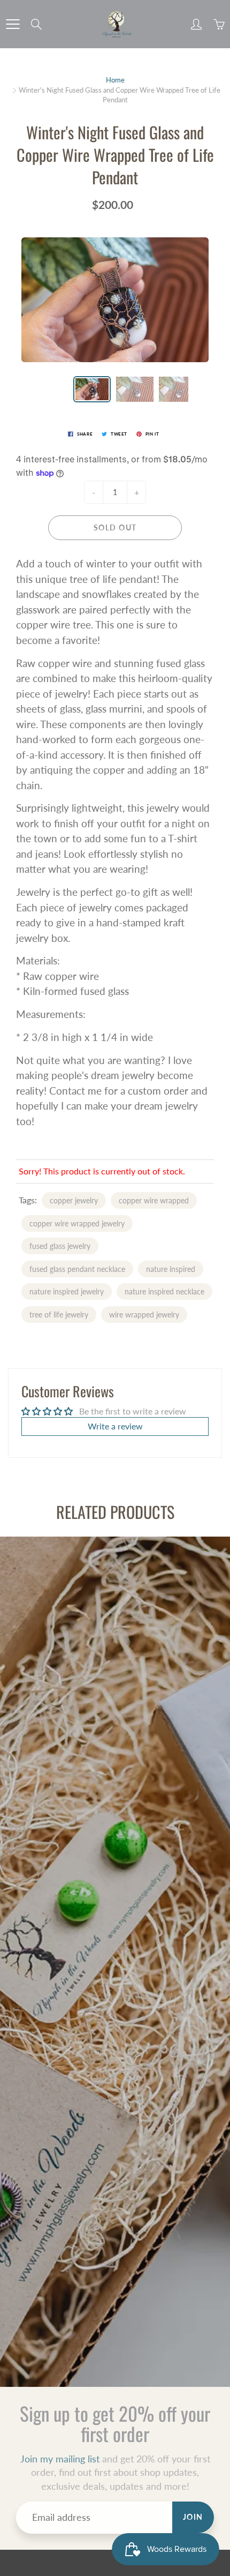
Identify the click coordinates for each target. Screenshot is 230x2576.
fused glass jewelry (60, 1246)
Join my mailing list (60, 2459)
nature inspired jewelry (67, 1291)
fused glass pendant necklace (77, 1269)
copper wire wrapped (154, 1200)
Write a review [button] (115, 1426)
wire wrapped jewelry (144, 1315)
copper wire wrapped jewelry (77, 1223)
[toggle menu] (13, 24)
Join (193, 2517)
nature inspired (171, 1269)
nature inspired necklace (164, 1291)
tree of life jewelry (59, 1315)
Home (115, 80)
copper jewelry (74, 1200)
